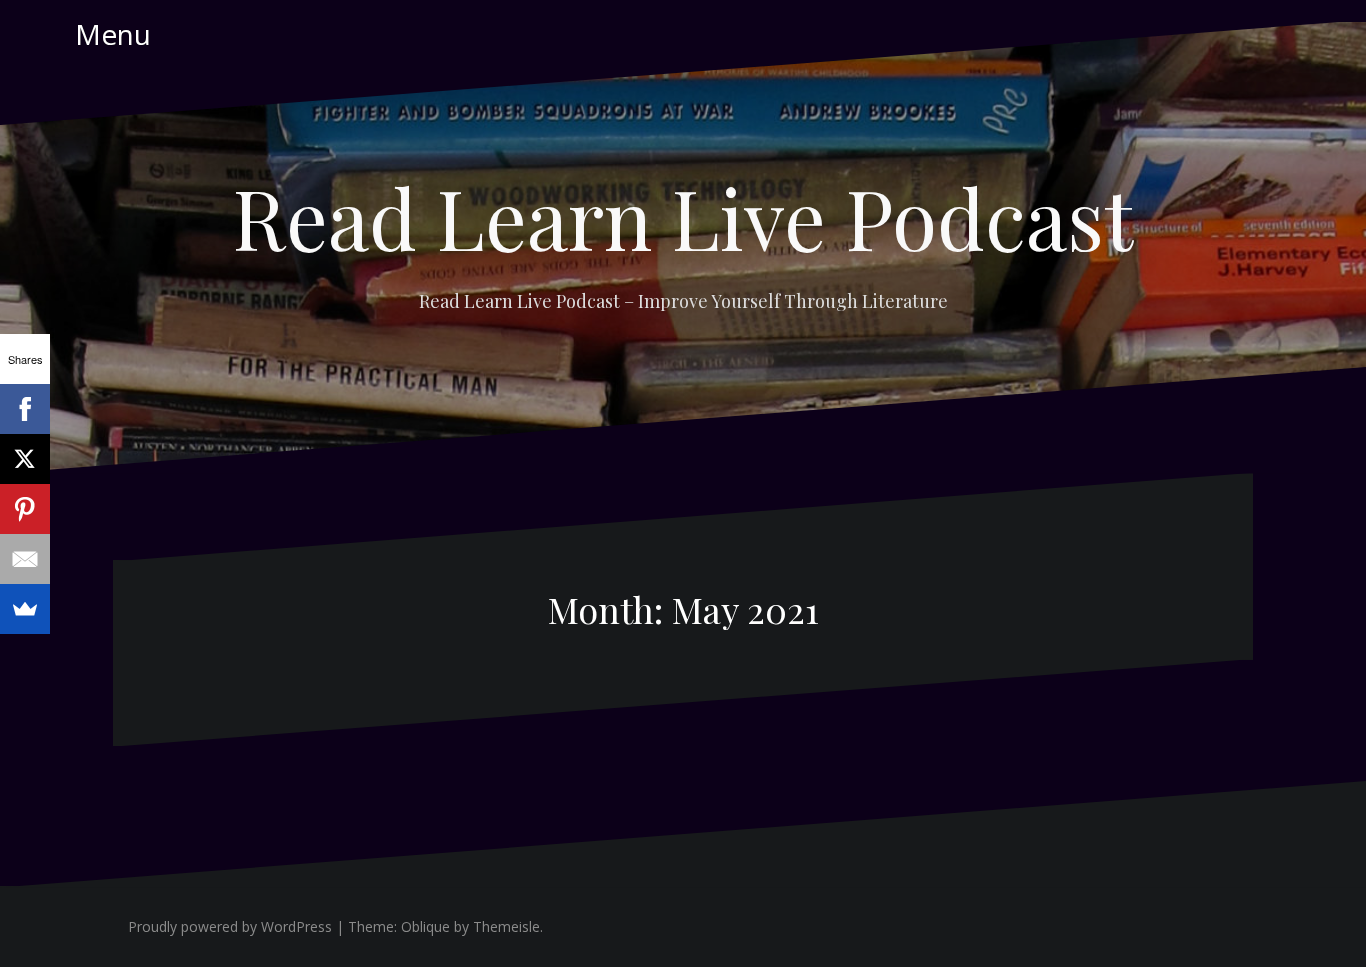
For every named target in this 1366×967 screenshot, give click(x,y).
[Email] (25, 559)
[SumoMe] (25, 609)
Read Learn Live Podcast (683, 217)
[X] (25, 459)
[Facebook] (25, 409)
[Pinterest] (25, 509)
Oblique (425, 926)
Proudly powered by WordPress (230, 926)
